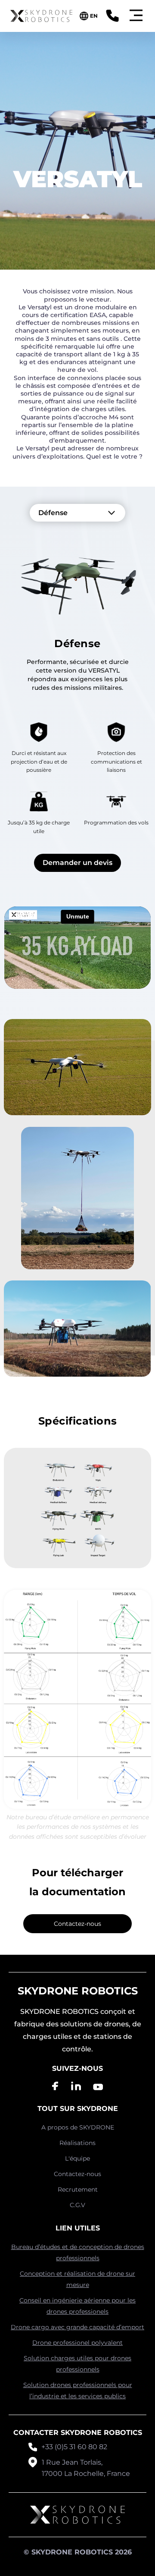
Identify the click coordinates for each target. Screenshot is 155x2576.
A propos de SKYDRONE (78, 2127)
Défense (53, 513)
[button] (136, 16)
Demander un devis (77, 863)
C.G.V (77, 2205)
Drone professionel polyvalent (77, 2343)
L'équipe (77, 2158)
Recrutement (78, 2189)
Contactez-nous (77, 1924)
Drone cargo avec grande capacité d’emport (77, 2327)
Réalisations (77, 2143)
